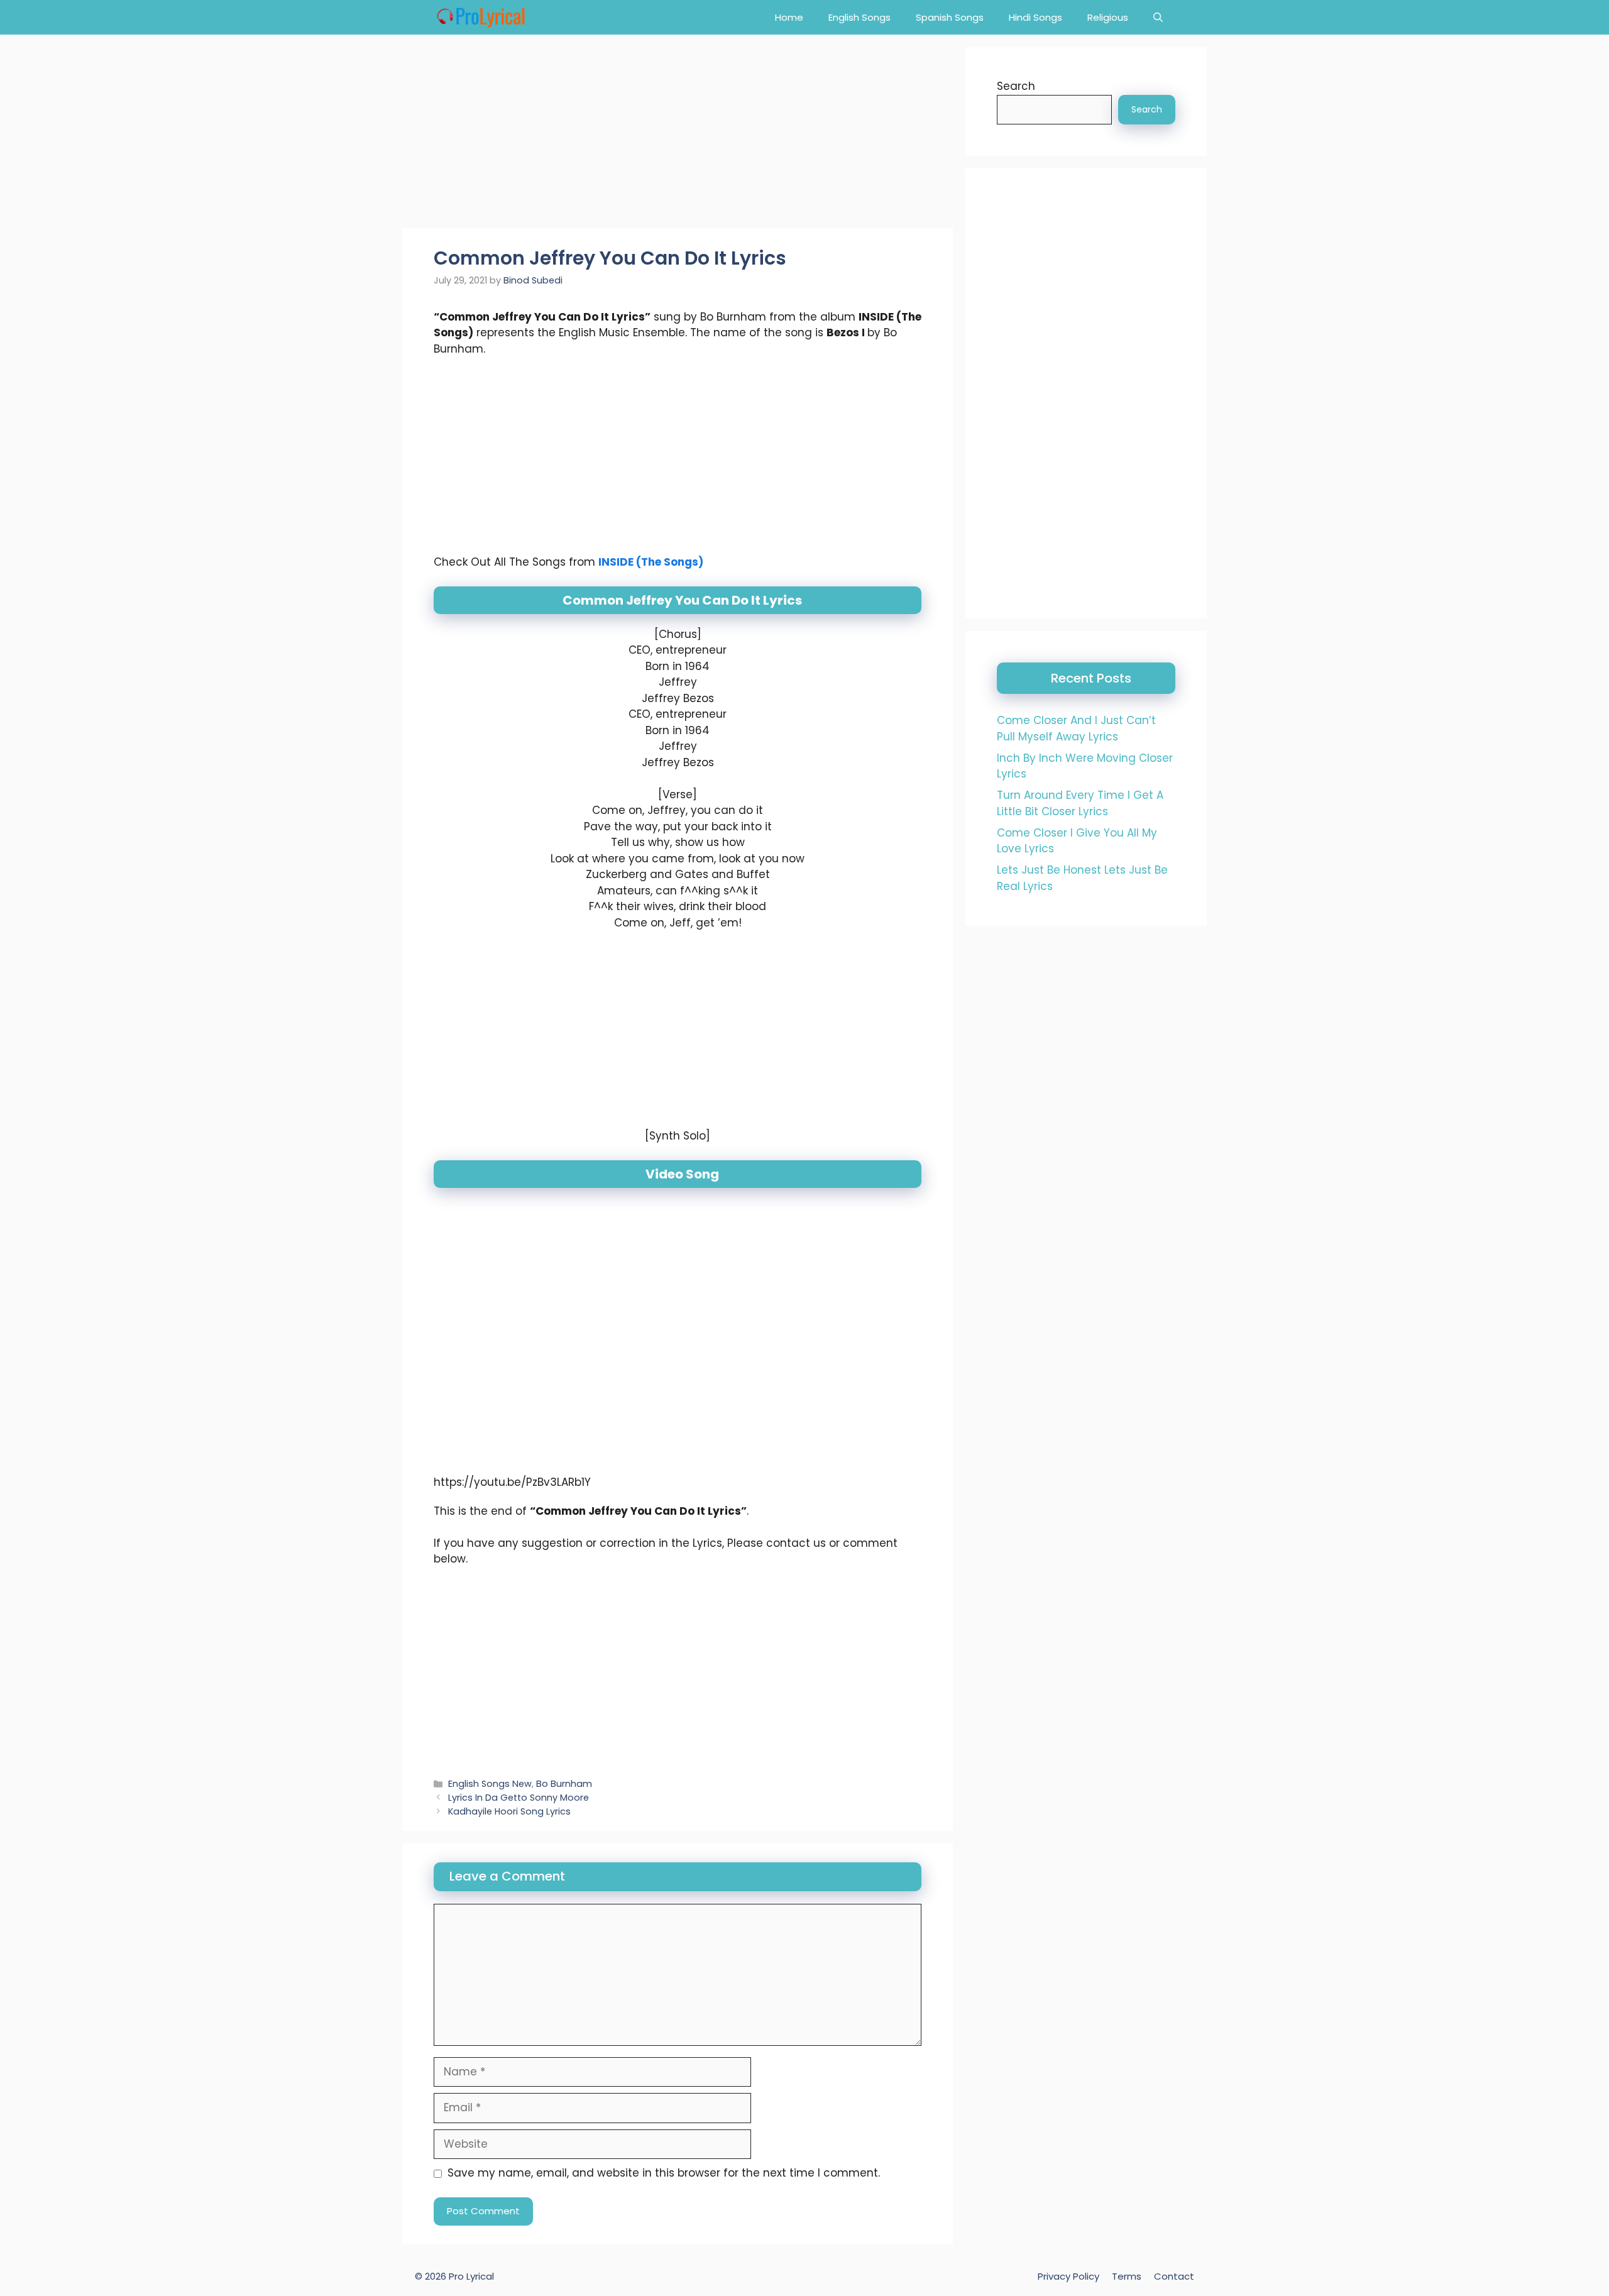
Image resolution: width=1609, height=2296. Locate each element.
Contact (1174, 2276)
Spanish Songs (950, 17)
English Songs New (490, 1784)
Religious (1108, 17)
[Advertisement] (678, 135)
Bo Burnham (564, 1784)
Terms (1127, 2276)
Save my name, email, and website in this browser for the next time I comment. (664, 2173)
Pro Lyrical (471, 2276)
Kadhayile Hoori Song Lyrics (509, 1811)
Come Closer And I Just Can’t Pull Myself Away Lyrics (1076, 728)
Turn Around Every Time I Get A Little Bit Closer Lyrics (1080, 803)
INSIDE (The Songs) (651, 562)
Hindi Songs (1035, 17)
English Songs (859, 17)
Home (789, 17)
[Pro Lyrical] (481, 17)
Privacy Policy (1068, 2276)
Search (1016, 86)
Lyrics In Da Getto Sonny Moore (519, 1798)
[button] (1158, 17)
